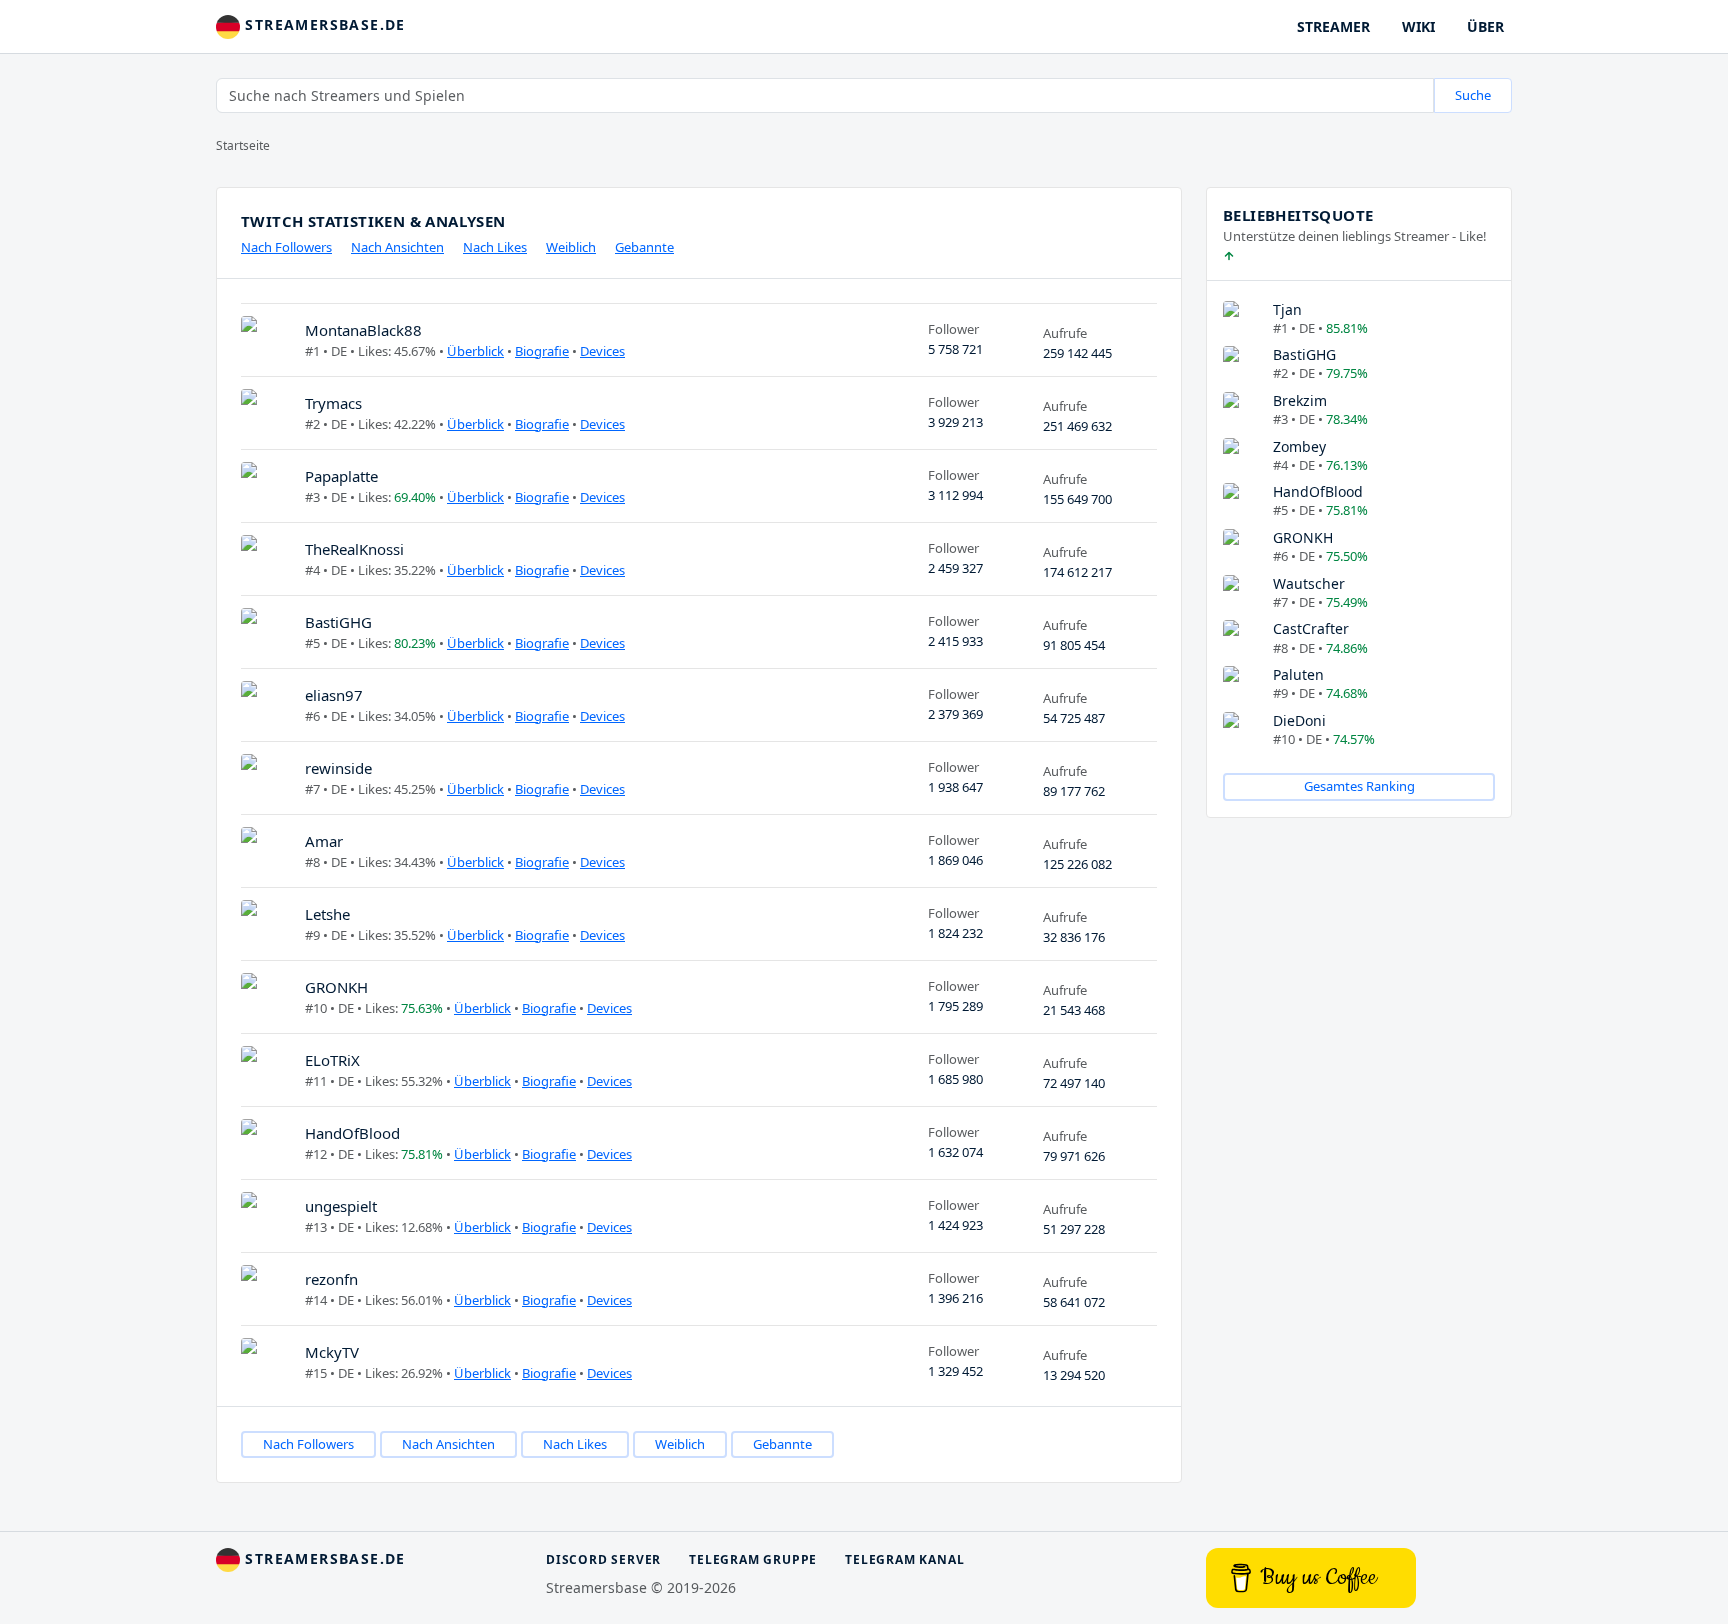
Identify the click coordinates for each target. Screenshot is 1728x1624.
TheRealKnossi (354, 549)
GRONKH (336, 987)
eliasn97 (334, 695)
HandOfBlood (352, 1133)
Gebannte (644, 247)
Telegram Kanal (904, 1559)
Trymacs (333, 403)
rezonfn (331, 1279)
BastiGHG (338, 622)
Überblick (475, 351)
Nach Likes (495, 247)
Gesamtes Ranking (1359, 786)
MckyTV (332, 1352)
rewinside (338, 768)
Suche (1473, 95)
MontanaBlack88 (363, 330)
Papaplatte (341, 476)
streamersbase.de (323, 24)
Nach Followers (286, 247)
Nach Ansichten (397, 247)
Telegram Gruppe (753, 1559)
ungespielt (341, 1206)
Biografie (542, 351)
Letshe (327, 914)
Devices (602, 351)
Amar (324, 841)
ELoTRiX (332, 1060)
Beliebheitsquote (1298, 215)
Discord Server (603, 1559)
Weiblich (571, 247)
